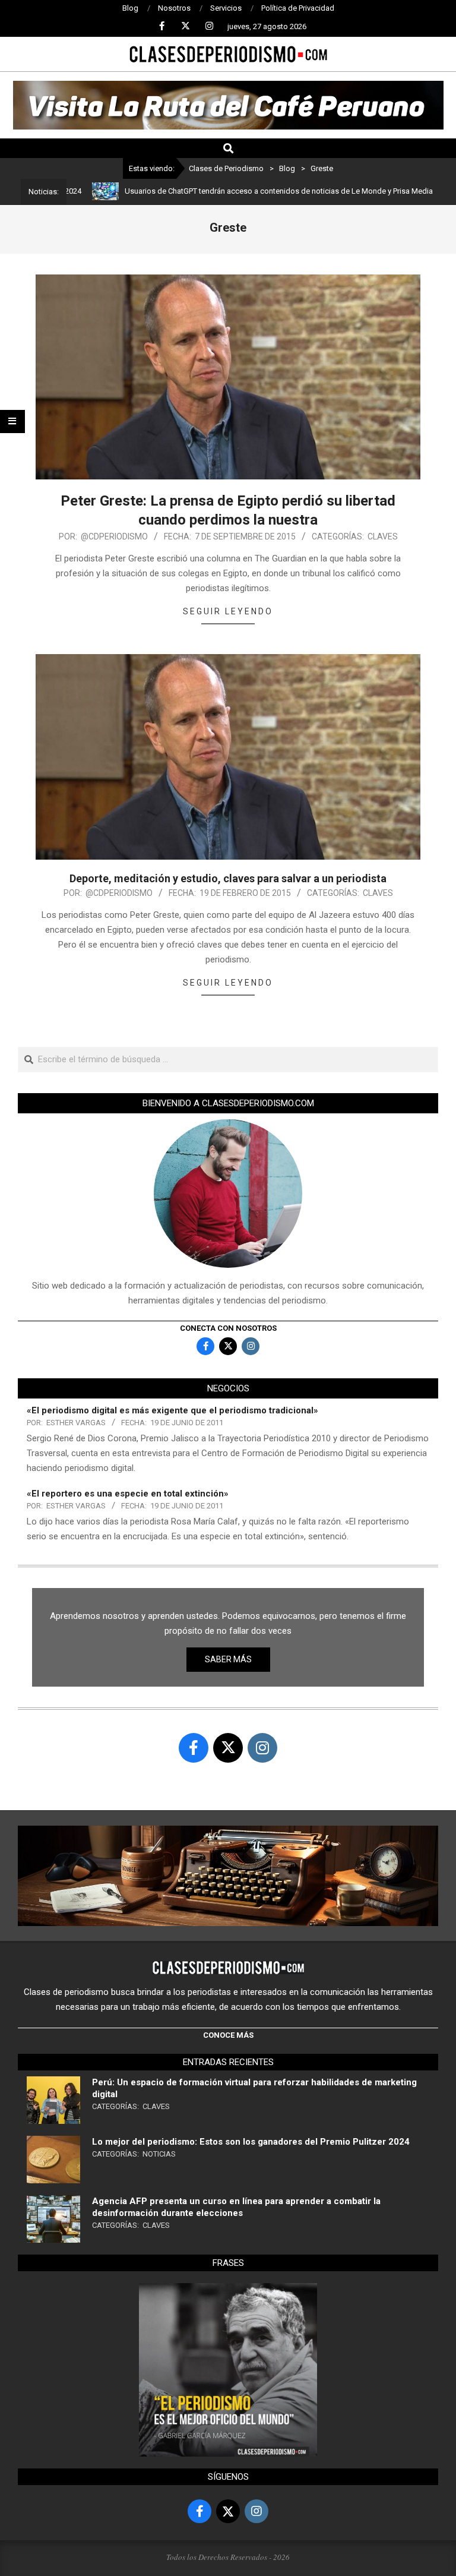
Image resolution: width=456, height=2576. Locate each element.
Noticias (159, 2154)
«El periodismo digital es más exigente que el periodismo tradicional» (172, 1410)
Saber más (228, 1659)
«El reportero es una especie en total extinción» (128, 1494)
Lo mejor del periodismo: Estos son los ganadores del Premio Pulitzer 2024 (251, 2142)
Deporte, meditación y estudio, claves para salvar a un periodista (228, 878)
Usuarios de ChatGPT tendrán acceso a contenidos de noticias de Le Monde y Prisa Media (234, 191)
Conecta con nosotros (228, 1328)
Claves (383, 536)
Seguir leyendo (228, 611)
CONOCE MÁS (228, 2035)
